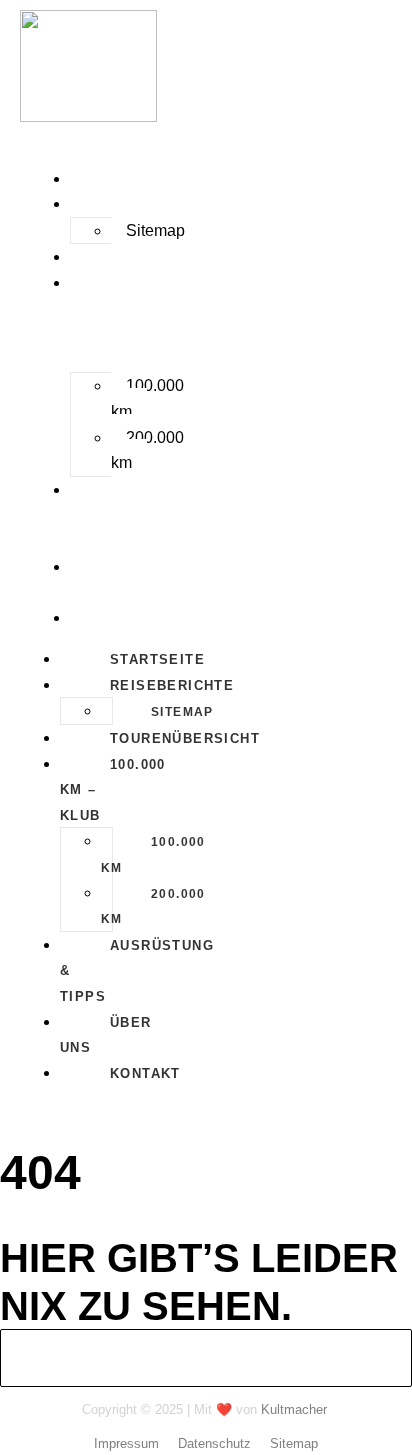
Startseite (120, 179)
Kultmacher (294, 1409)
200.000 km (147, 450)
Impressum (126, 1443)
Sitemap (155, 230)
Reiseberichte (135, 204)
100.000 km (147, 398)
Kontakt (108, 618)
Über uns (92, 580)
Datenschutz (214, 1443)
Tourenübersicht (148, 257)
